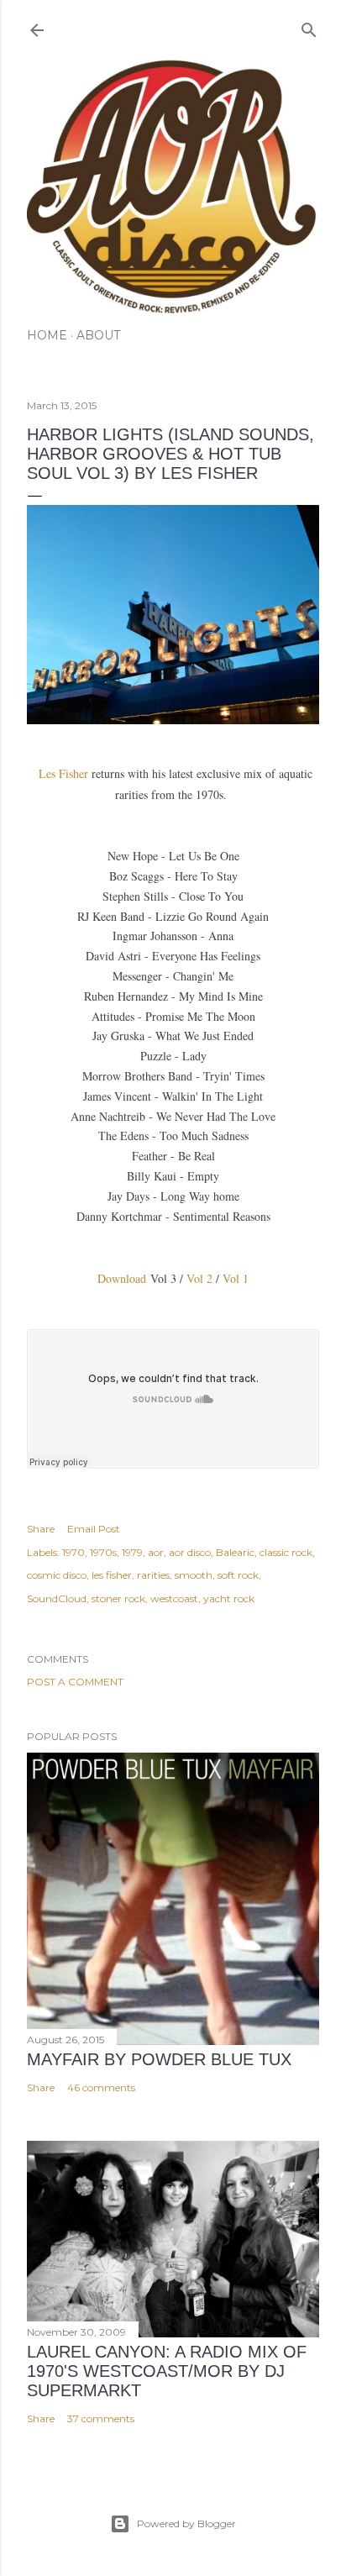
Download (124, 1278)
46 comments (101, 2087)
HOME (47, 335)
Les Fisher (65, 773)
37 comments (101, 2418)
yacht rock (229, 1598)
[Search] (309, 26)
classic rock (286, 1552)
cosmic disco (57, 1575)
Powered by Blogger (186, 2523)
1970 (73, 1552)
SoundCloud (57, 1598)
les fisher (112, 1575)
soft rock (238, 1575)
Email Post (94, 1529)
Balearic (235, 1552)
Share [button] (41, 1529)
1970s (103, 1552)
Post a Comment (75, 1682)
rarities (153, 1575)
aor (156, 1552)
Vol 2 (199, 1278)
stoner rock (118, 1598)
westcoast (174, 1598)
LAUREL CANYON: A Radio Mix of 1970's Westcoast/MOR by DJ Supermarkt (167, 2371)
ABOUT (98, 335)
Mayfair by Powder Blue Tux (159, 2059)
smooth (194, 1575)
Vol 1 (236, 1278)
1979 (132, 1552)
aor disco (190, 1552)
